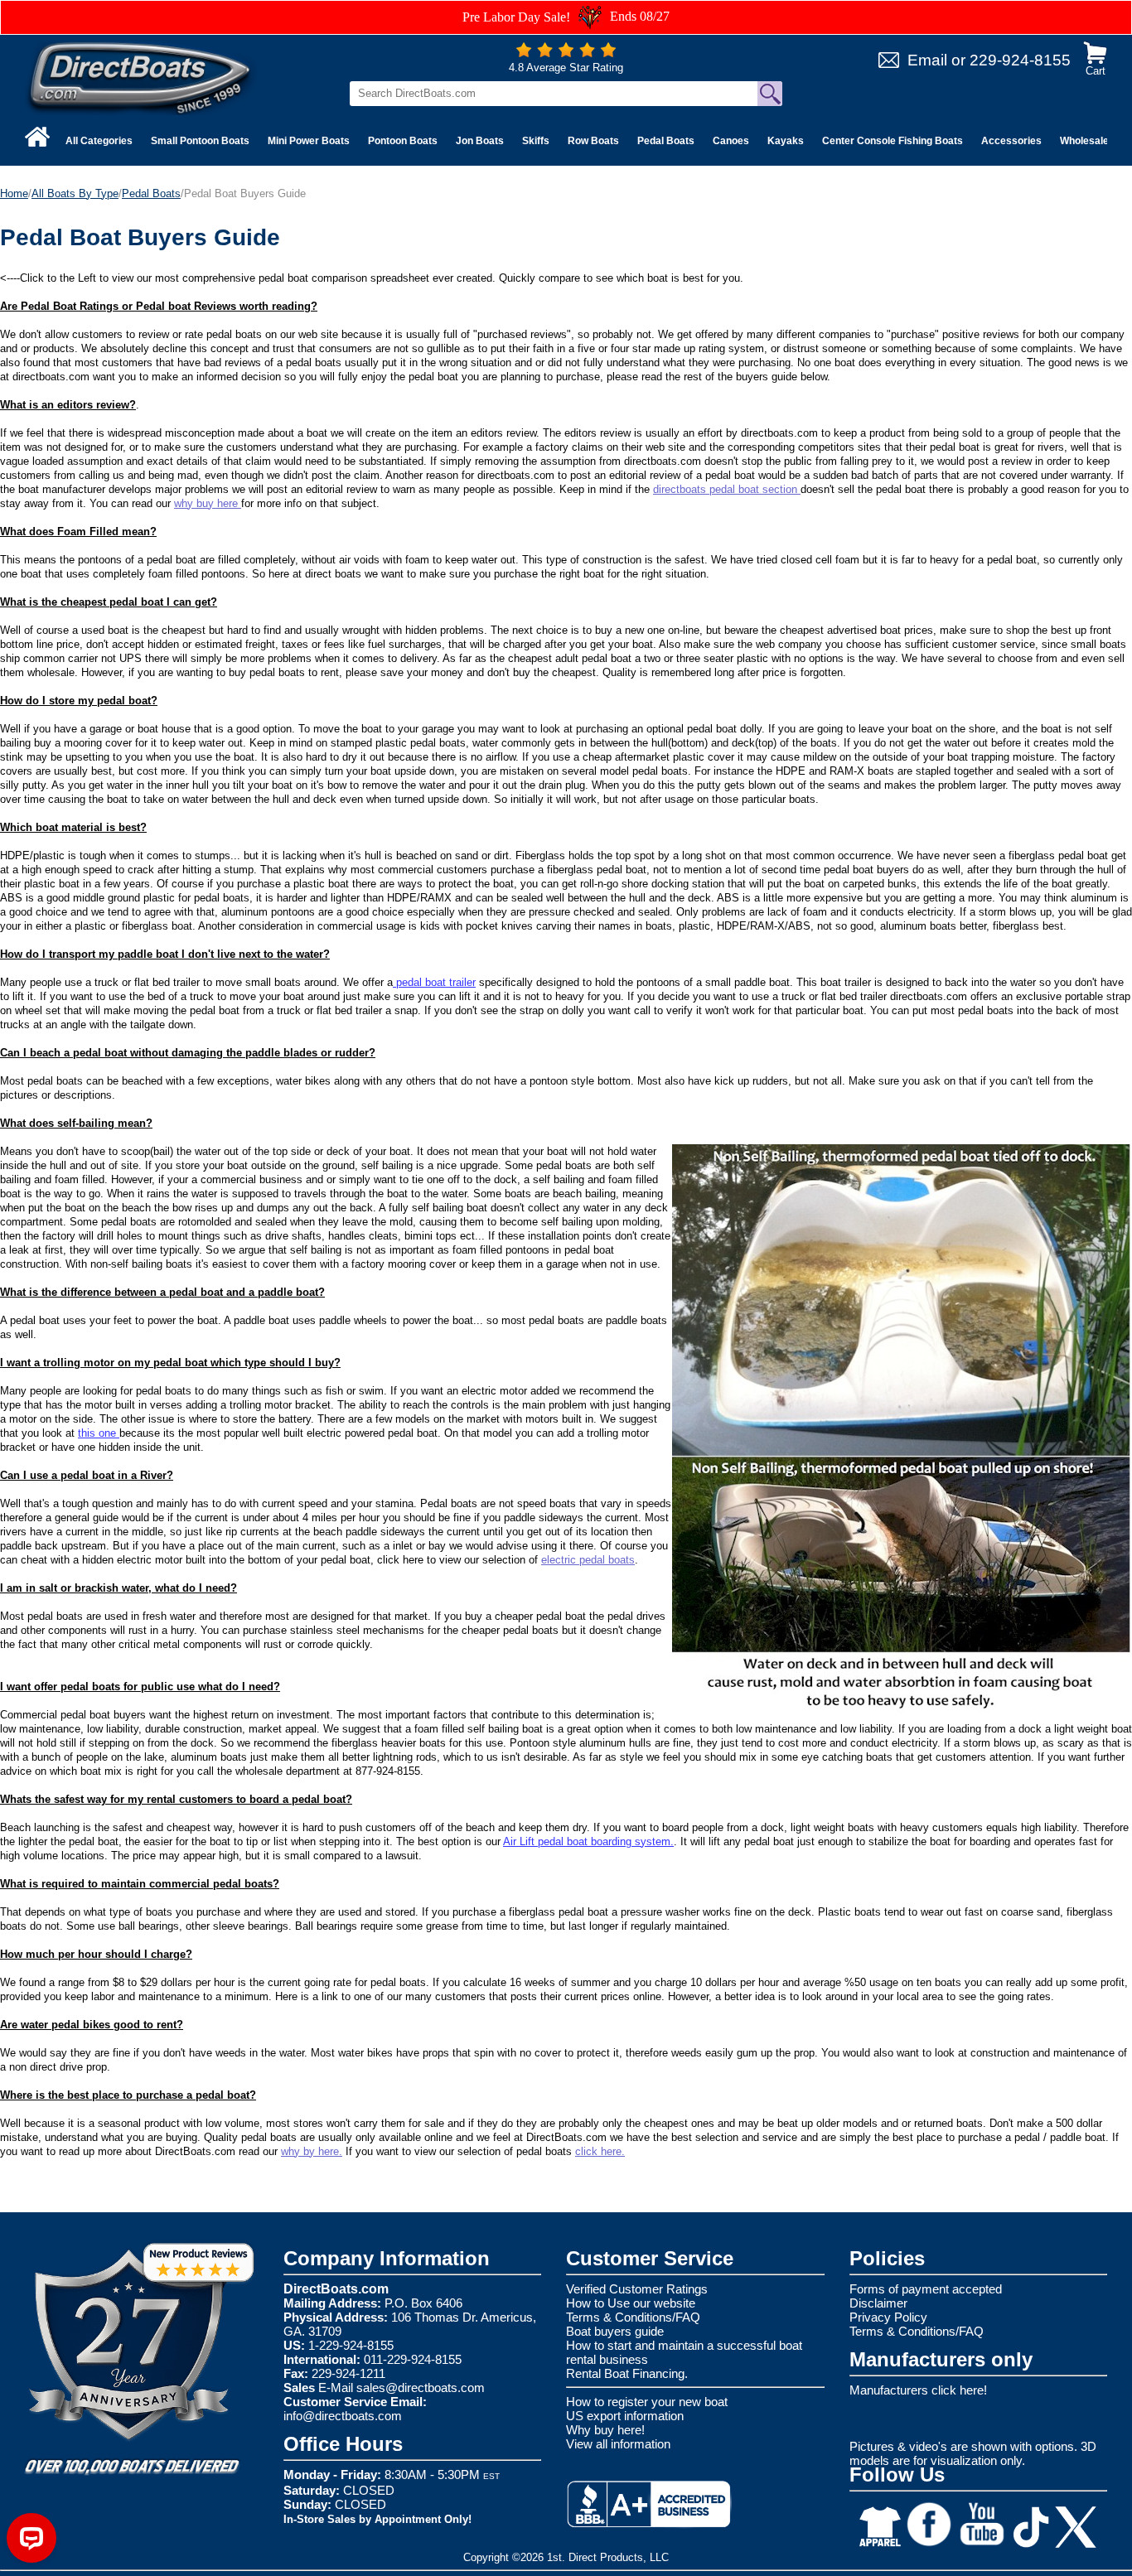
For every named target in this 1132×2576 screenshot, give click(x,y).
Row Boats (593, 141)
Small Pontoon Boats (200, 141)
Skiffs (536, 141)
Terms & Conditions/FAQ (633, 2317)
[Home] (37, 137)
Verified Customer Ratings (637, 2289)
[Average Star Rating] (566, 53)
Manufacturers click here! (918, 2390)
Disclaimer (878, 2303)
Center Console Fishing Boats (893, 141)
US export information (625, 2416)
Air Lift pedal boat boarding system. (588, 1841)
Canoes (731, 141)
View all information (618, 2444)
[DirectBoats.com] (141, 77)
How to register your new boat (647, 2402)
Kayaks (786, 141)
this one (99, 1433)
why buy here (208, 503)
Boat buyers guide (615, 2331)
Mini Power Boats (309, 141)
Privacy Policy (888, 2317)
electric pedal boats (588, 1560)
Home (14, 193)
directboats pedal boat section (727, 489)
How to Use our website (631, 2303)
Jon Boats (480, 141)
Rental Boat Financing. (627, 2373)
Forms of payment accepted (926, 2289)
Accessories (1011, 141)
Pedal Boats (666, 141)
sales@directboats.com (421, 2388)
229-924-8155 (1020, 60)
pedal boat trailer (434, 982)
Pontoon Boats (403, 141)
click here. (600, 2151)
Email (927, 60)
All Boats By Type (75, 193)
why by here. (312, 2151)
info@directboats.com (343, 2416)
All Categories (99, 141)
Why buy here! (605, 2430)
